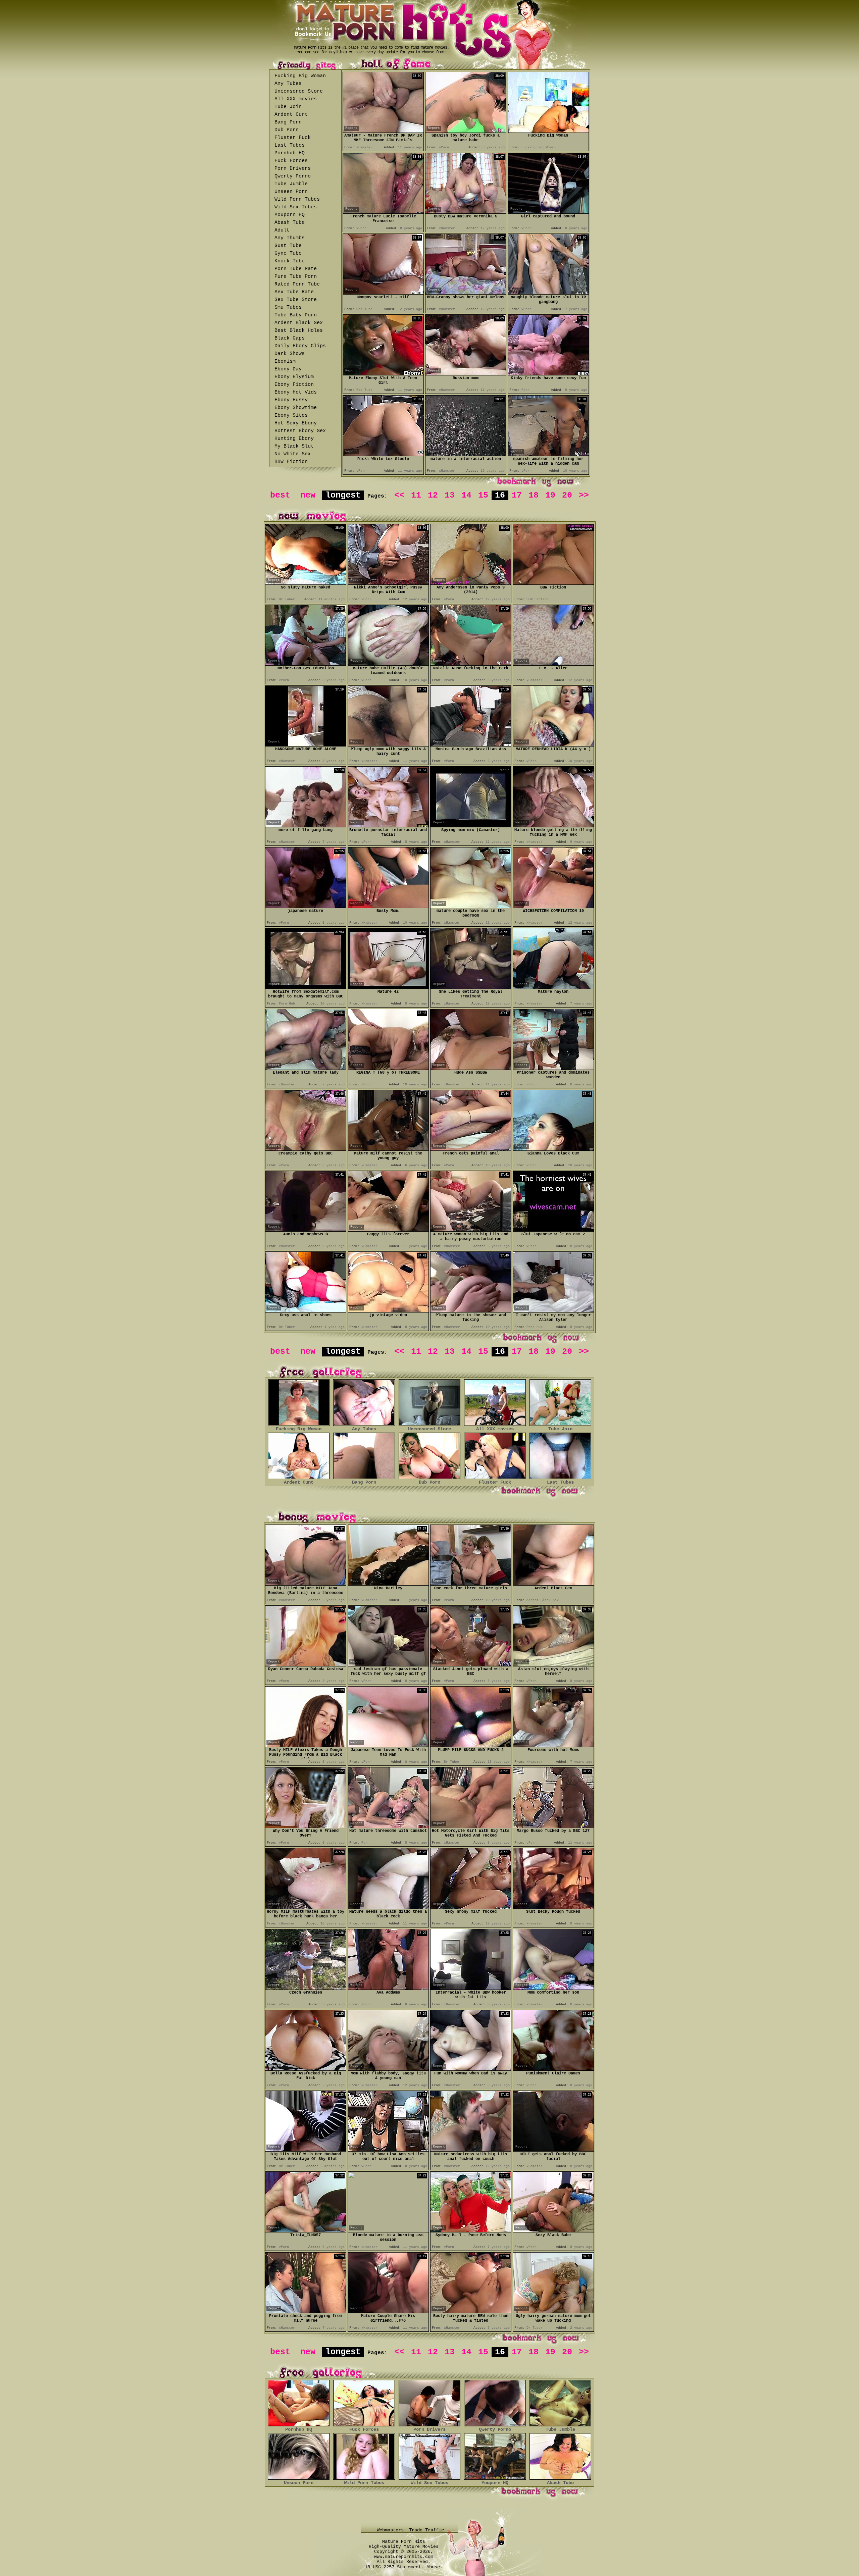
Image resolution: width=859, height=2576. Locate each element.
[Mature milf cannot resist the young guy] (388, 1149)
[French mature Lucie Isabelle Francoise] (383, 212)
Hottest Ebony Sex (300, 431)
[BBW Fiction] (553, 583)
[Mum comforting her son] (553, 1988)
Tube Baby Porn (296, 315)
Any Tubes (288, 84)
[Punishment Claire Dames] (553, 2069)
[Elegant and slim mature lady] (306, 1068)
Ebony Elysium (294, 377)
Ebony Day (288, 369)
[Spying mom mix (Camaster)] (471, 826)
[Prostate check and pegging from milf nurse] (306, 2311)
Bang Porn (288, 122)
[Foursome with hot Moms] (553, 1745)
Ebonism (285, 362)
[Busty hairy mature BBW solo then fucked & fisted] (471, 2311)
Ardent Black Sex (299, 323)
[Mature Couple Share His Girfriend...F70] (388, 2311)
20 (567, 495)
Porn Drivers (293, 169)
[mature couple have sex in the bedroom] (471, 906)
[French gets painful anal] (471, 1149)
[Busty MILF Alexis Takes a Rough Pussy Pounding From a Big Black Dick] (306, 1745)
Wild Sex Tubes (296, 207)
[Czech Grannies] (306, 1988)
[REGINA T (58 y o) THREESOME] (388, 1068)
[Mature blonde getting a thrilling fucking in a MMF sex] (553, 826)
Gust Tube (288, 246)
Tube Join (288, 107)
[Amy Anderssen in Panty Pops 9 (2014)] (471, 583)
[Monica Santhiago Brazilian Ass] (471, 745)
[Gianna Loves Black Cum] (553, 1149)
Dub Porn (287, 130)
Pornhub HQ (290, 153)
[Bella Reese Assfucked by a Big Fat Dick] (306, 2069)
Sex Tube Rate (294, 292)
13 (450, 495)
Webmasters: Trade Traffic (412, 2530)
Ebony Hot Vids (296, 392)
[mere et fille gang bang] (306, 826)
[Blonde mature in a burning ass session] (388, 2230)
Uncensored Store (299, 91)
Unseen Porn (291, 192)
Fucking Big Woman (300, 76)
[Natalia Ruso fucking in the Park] (471, 664)
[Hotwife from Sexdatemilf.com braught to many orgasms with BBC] (306, 987)
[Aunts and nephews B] (306, 1230)
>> (584, 495)
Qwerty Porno (293, 176)
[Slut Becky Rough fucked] (553, 1907)
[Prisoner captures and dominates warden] (553, 1068)
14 (466, 495)
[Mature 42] (388, 987)
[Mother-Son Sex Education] (306, 664)
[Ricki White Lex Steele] (383, 454)
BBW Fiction (291, 462)
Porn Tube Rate (296, 269)
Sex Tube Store (296, 300)
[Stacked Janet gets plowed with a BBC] (471, 1665)
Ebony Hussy (291, 400)
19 (550, 495)
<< (399, 495)
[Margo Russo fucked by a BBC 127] (553, 1826)
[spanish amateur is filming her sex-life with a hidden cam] (548, 454)
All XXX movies (296, 99)
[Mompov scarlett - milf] (383, 293)
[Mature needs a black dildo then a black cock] (388, 1907)
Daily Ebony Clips (300, 346)
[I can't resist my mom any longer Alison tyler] (553, 1311)
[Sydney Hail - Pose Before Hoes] (471, 2231)
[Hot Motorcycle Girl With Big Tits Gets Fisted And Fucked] (471, 1826)
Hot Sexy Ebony (296, 423)
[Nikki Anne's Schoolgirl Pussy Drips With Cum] (388, 583)
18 (534, 495)
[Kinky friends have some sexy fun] (548, 374)
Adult (282, 230)
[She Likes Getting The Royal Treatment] (471, 987)
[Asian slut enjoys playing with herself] (553, 1665)
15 (483, 495)
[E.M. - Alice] (553, 664)
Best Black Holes (299, 331)
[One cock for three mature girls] (471, 1584)
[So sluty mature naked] (306, 583)
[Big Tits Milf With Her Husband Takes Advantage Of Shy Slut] (306, 2150)
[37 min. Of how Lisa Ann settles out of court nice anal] (388, 2150)
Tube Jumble (291, 184)
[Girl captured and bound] (548, 212)
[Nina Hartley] (388, 1584)
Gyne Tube (288, 253)
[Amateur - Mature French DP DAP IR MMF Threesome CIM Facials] (383, 131)
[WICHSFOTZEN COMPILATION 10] (553, 906)
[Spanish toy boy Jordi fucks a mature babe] (466, 131)
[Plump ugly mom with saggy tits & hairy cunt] (388, 745)
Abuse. (435, 2567)
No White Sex (293, 454)
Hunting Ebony (294, 439)
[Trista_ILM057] (306, 2231)
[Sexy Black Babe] (553, 2231)
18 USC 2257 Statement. (394, 2567)
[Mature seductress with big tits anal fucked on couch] (471, 2150)
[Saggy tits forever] (388, 1230)
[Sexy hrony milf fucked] (471, 1907)
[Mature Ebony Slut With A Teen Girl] (383, 374)
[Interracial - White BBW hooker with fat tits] (471, 1988)
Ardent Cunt (291, 115)
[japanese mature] (306, 906)
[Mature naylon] (553, 987)
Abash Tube (290, 223)
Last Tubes (290, 145)
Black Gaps (290, 338)
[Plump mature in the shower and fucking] (471, 1311)
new (308, 495)
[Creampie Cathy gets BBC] (306, 1149)
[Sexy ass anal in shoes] (306, 1311)
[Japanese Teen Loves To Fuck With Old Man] (388, 1745)
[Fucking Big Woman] (548, 131)
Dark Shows (290, 354)
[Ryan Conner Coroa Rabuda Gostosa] (306, 1665)
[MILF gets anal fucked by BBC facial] (553, 2150)
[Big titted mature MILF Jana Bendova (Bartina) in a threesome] (306, 1584)
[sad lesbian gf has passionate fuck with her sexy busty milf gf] (388, 1665)
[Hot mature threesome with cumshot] (388, 1826)
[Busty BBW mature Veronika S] (466, 212)
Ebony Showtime (296, 408)
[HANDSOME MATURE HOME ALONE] (306, 745)
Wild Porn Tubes (297, 199)
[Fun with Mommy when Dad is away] (471, 2069)
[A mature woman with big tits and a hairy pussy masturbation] (471, 1230)
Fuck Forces (291, 161)
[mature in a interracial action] (466, 454)
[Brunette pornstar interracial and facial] (388, 826)
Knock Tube (290, 261)
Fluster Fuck (293, 138)
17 (517, 495)
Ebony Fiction (294, 385)
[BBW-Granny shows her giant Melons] (466, 293)
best (280, 495)
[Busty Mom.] (388, 906)
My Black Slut (294, 446)
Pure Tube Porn (296, 277)
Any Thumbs (290, 238)
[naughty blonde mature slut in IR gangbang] (548, 293)
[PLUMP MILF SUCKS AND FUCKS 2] (471, 1745)
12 (433, 495)
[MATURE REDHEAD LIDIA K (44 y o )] (553, 745)
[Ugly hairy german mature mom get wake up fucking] (553, 2311)
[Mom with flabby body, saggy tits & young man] (388, 2069)
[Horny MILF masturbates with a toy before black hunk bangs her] (306, 1907)
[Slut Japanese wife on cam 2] (553, 1230)
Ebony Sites (291, 416)
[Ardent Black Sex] (553, 1584)
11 (416, 495)
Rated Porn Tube (297, 284)
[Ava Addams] (388, 1988)
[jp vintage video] (388, 1311)
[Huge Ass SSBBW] (471, 1068)
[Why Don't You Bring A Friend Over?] (306, 1826)
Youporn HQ (290, 215)
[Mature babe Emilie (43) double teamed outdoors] (388, 664)
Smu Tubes (288, 307)
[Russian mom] (466, 374)
